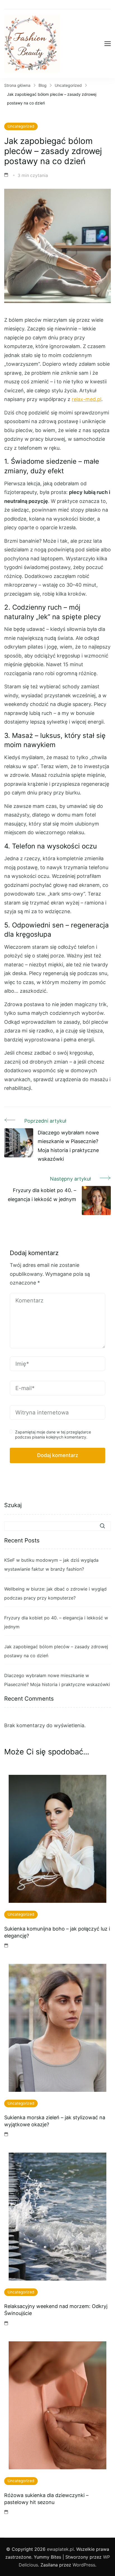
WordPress (84, 2565)
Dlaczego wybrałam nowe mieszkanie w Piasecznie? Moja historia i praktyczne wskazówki (57, 1680)
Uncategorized (21, 126)
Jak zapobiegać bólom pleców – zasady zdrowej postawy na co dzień (56, 1651)
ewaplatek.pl (60, 2549)
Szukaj (13, 1505)
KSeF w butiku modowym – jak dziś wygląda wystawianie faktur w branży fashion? (51, 1565)
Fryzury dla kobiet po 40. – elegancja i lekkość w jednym (56, 1622)
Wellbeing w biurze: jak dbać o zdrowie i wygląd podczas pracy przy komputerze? (55, 1593)
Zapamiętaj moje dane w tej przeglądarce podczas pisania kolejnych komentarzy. (53, 1434)
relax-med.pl (87, 399)
